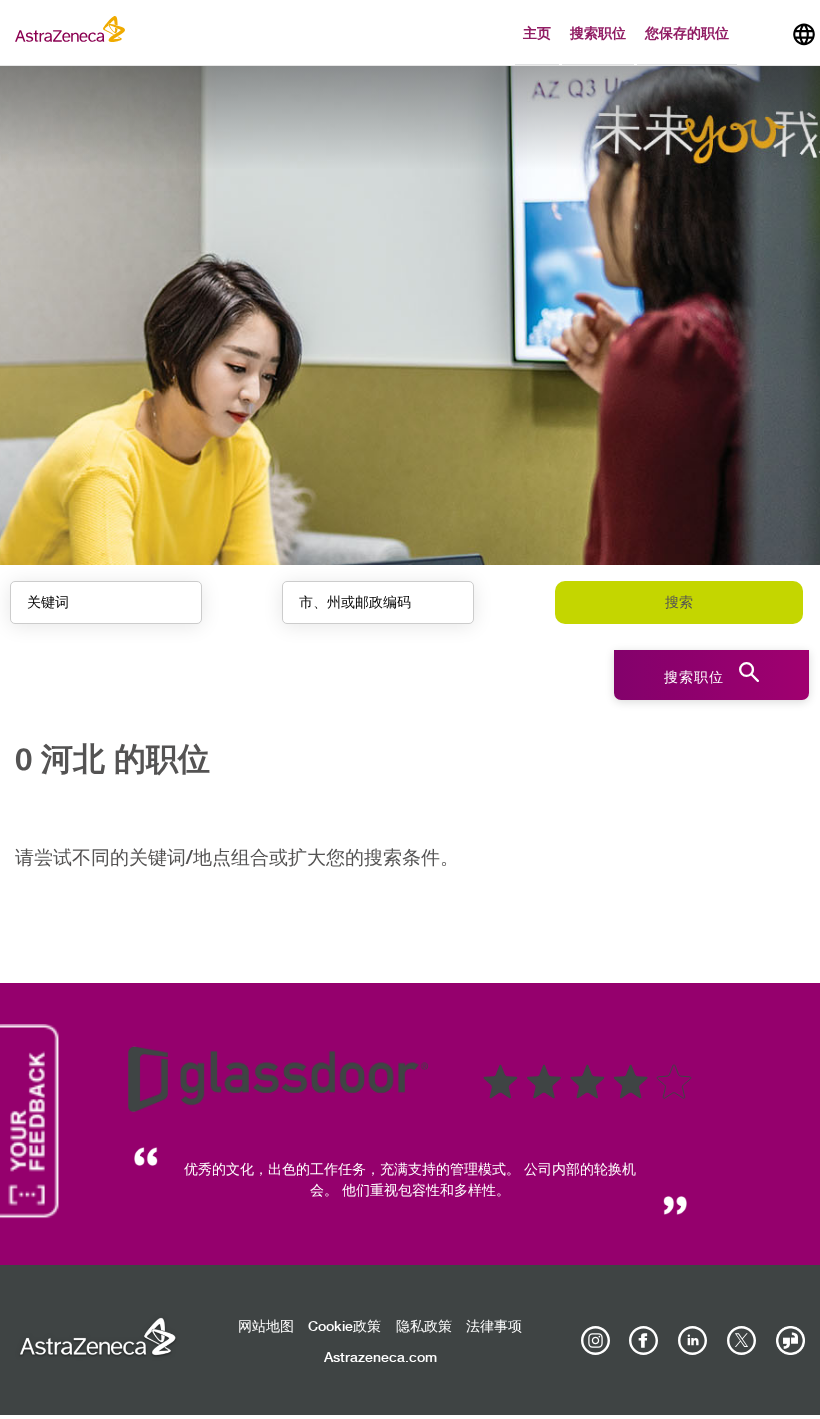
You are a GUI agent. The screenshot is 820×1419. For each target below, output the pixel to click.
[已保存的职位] (764, 37)
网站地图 (266, 1327)
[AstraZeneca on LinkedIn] (693, 1341)
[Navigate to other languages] (804, 32)
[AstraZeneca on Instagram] (595, 1341)
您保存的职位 (687, 32)
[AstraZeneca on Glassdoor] (790, 1341)
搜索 (679, 602)
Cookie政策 (344, 1327)
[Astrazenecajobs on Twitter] (741, 1341)
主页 (537, 32)
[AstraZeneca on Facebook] (644, 1341)
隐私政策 (424, 1327)
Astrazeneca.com (380, 1358)
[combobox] (378, 602)
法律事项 (494, 1327)
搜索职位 (598, 32)
